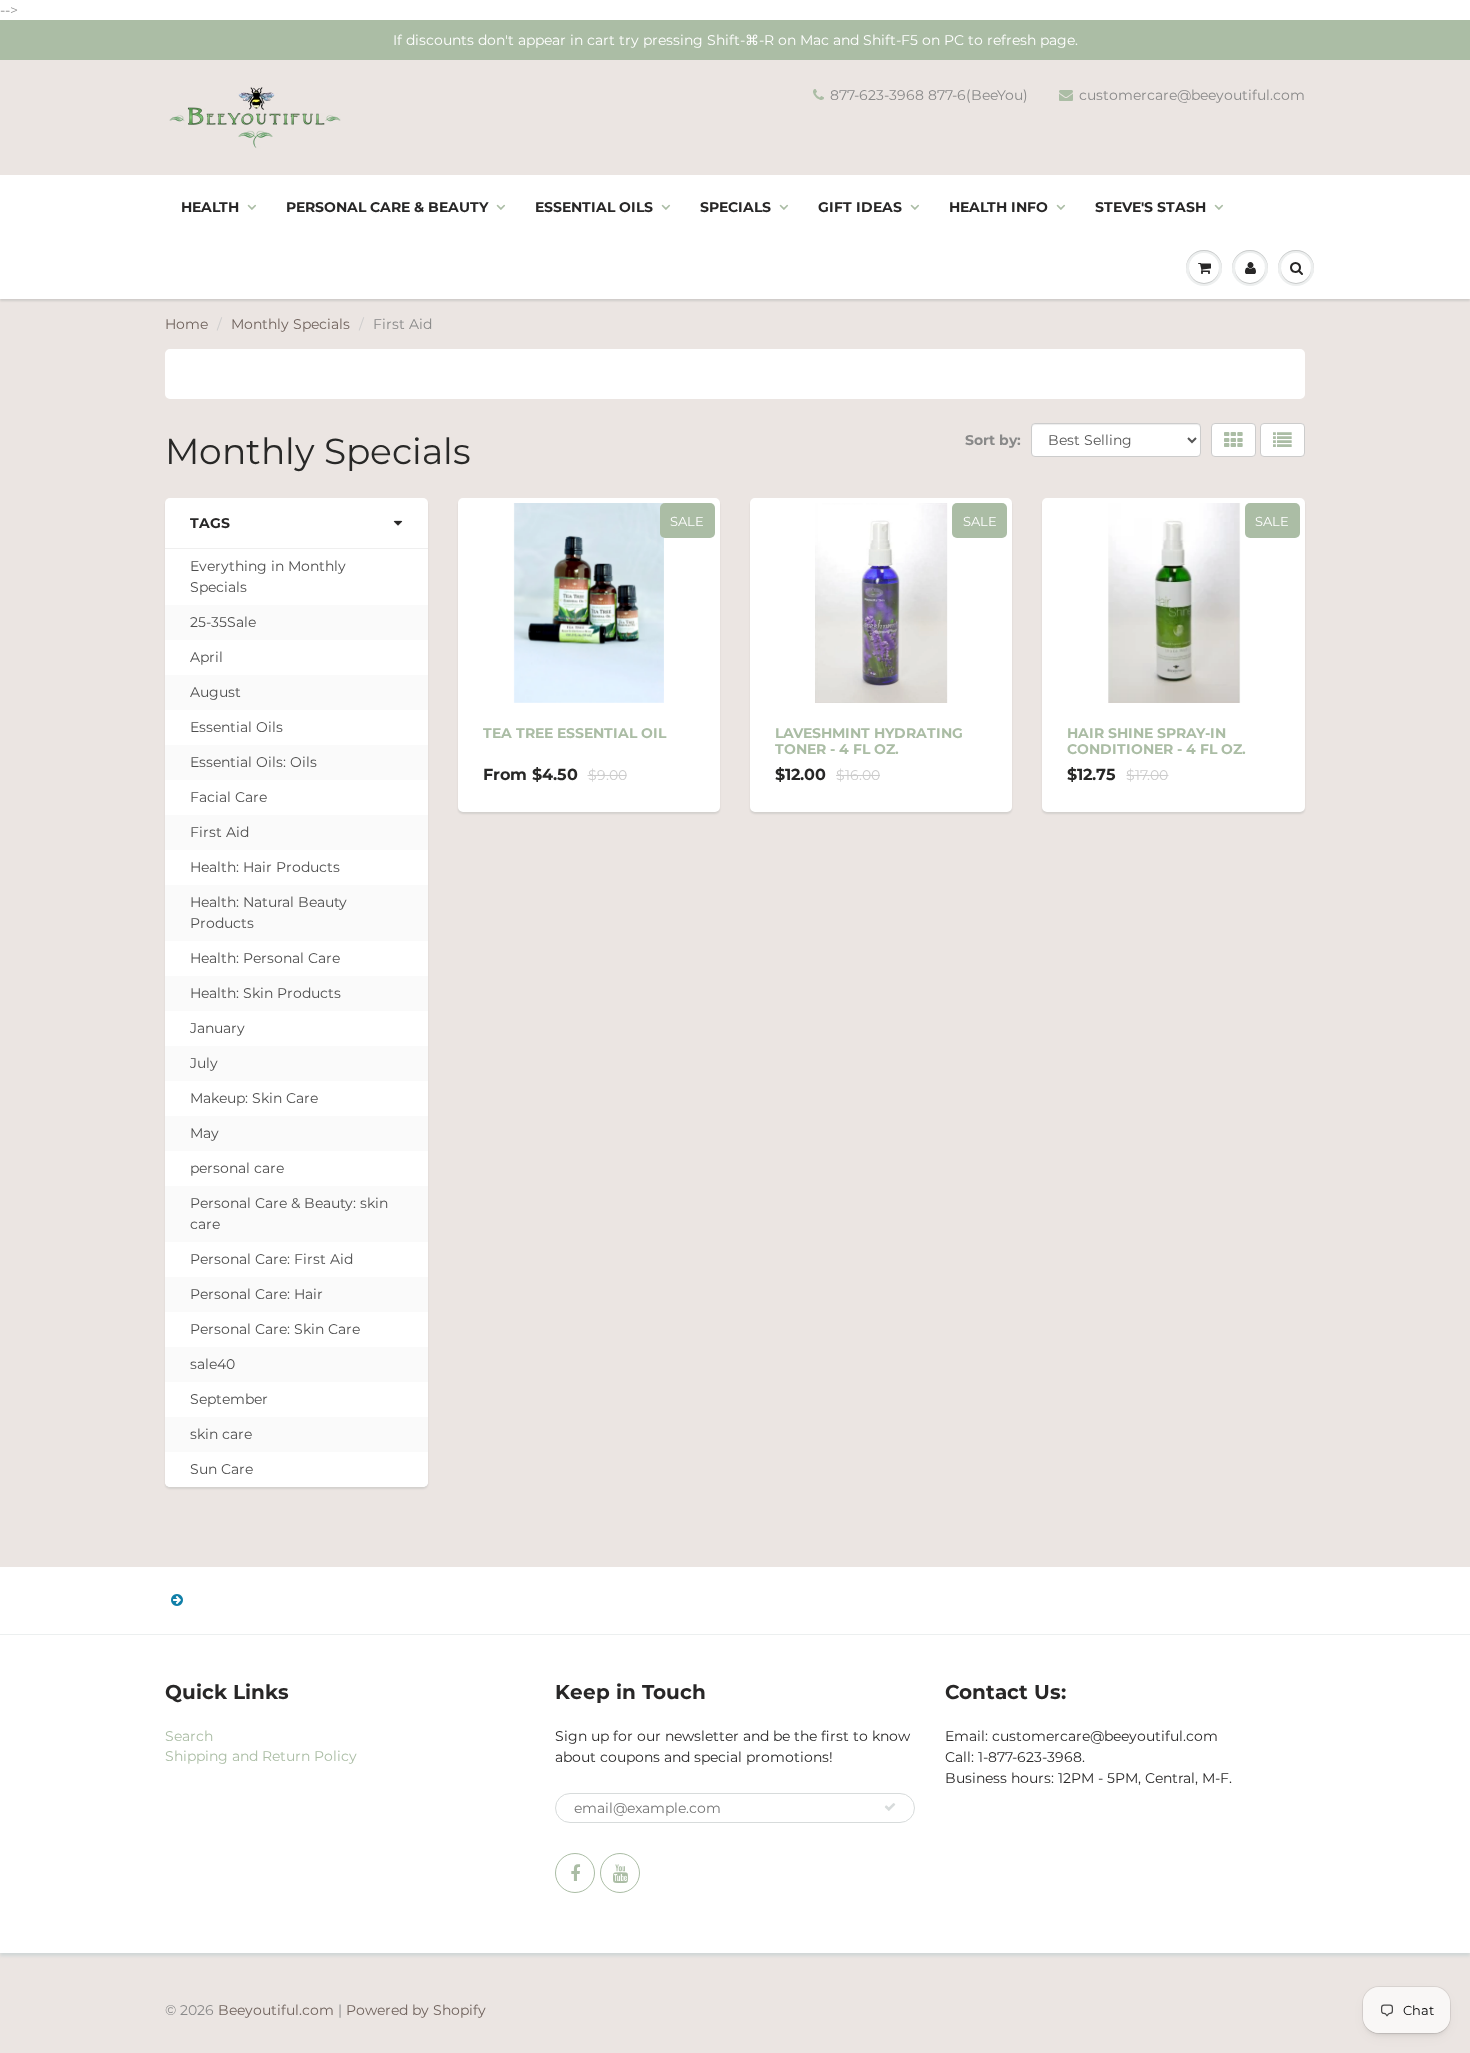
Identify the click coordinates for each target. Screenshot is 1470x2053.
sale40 (212, 1364)
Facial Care (228, 797)
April (206, 657)
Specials (735, 207)
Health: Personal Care (265, 958)
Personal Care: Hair (256, 1294)
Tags (210, 523)
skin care (221, 1434)
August (215, 692)
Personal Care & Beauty (387, 207)
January (217, 1028)
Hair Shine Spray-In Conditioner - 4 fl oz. (1156, 741)
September (229, 1399)
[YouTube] (620, 1873)
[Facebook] (575, 1873)
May (204, 1133)
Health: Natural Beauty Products (268, 912)
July (204, 1063)
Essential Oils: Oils (253, 762)
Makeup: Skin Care (254, 1098)
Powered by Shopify (416, 2010)
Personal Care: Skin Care (275, 1329)
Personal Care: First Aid (271, 1259)
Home (186, 324)
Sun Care (221, 1469)
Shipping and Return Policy (261, 1756)
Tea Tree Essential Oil (574, 733)
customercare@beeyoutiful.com (1192, 95)
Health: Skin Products (265, 993)
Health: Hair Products (265, 867)
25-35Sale (223, 622)
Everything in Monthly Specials (268, 576)
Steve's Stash (1150, 207)
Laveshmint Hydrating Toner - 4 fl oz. (869, 741)
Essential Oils (236, 727)
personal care (237, 1168)
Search (189, 1736)
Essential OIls (594, 207)
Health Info (998, 207)
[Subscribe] (890, 1807)
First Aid (219, 832)
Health (210, 207)
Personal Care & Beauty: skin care (289, 1213)
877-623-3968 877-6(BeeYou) (929, 95)
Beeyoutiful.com (276, 2010)
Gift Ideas (860, 207)
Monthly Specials (290, 324)
